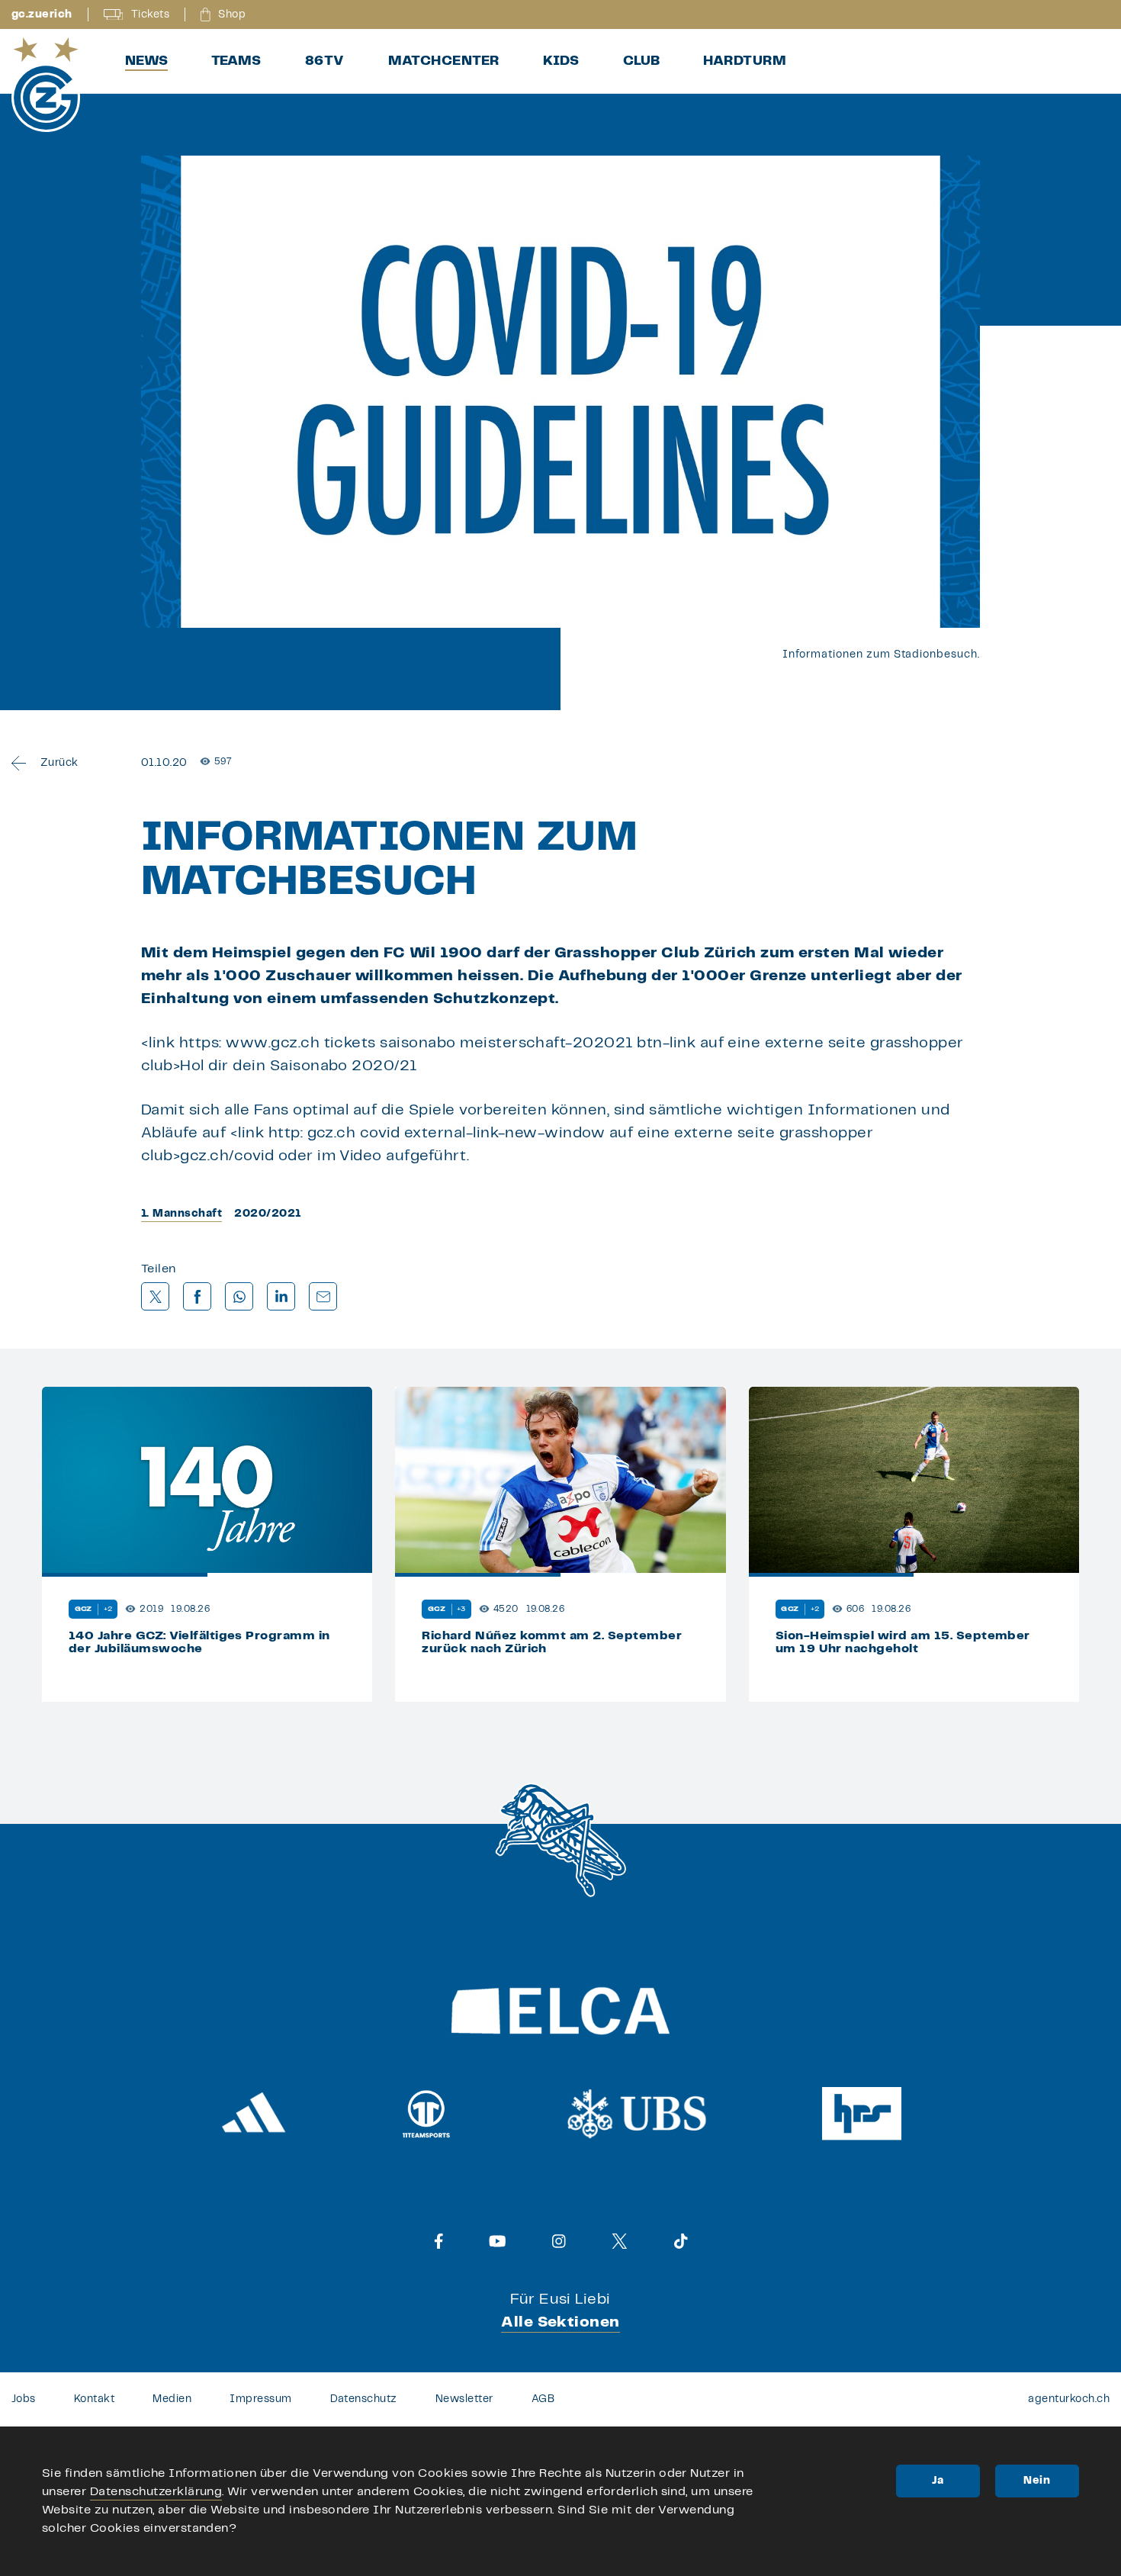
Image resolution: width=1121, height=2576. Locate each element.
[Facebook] (439, 2241)
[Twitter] (620, 2241)
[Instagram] (559, 2241)
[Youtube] (498, 2241)
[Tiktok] (681, 2241)
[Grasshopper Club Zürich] (46, 85)
